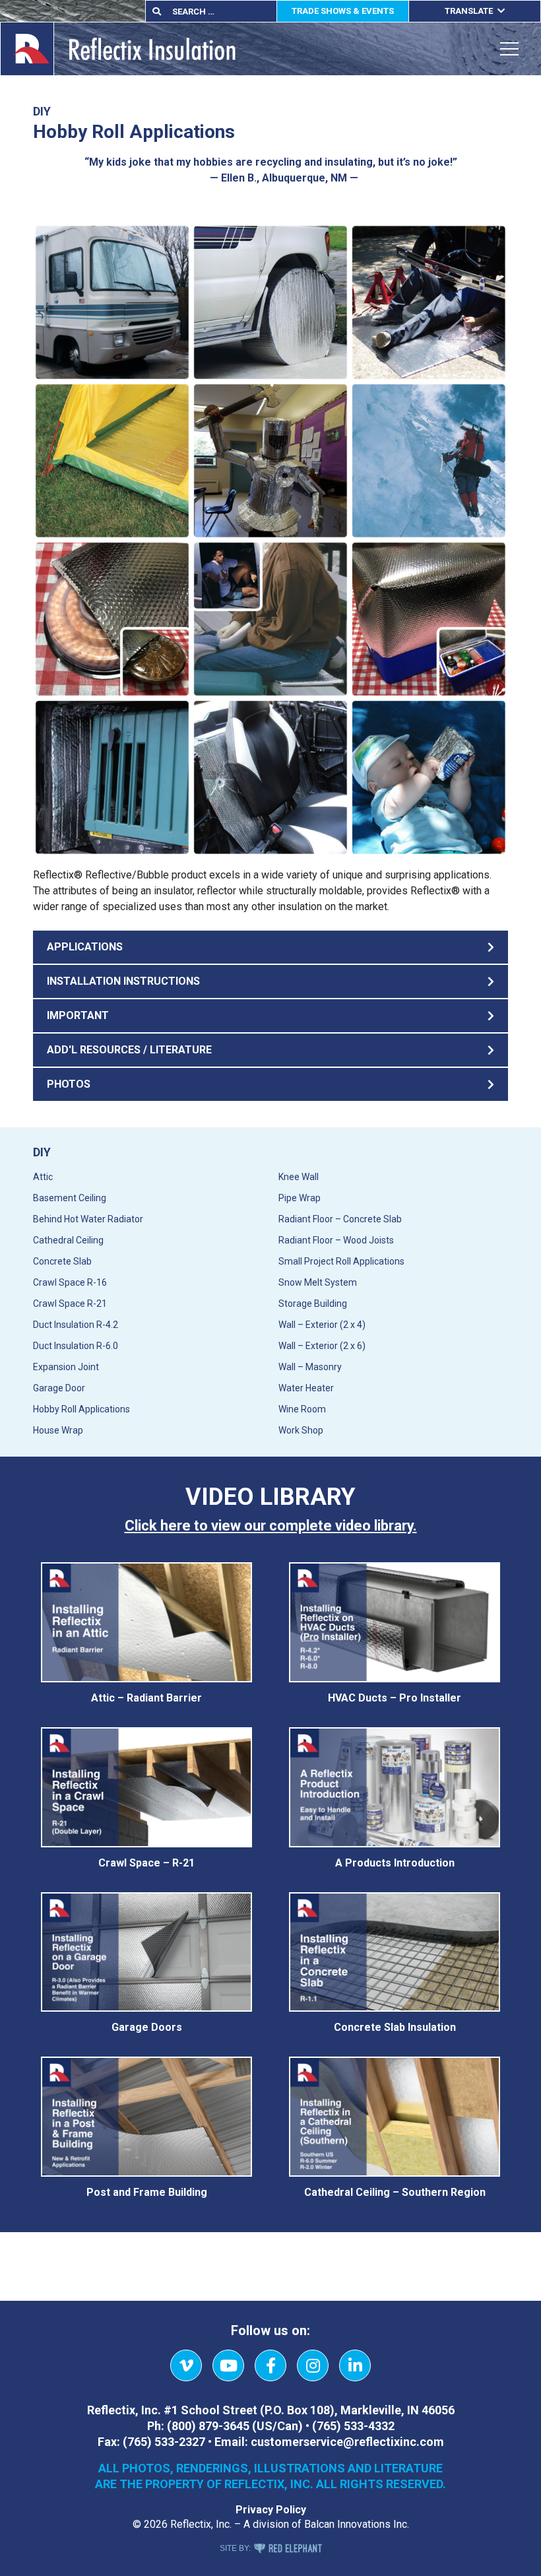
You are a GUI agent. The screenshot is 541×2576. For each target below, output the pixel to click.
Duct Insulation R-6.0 (76, 1346)
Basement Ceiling (70, 1198)
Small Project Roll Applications (341, 1261)
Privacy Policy (271, 2510)
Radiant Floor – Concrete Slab (340, 1219)
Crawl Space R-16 (70, 1282)
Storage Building (313, 1304)
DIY (42, 1152)
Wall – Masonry (310, 1367)
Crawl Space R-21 (70, 1304)
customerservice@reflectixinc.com (347, 2442)
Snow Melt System (318, 1282)
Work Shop (301, 1430)
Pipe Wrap (300, 1198)
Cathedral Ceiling (68, 1240)
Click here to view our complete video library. (271, 1526)
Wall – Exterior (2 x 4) (322, 1325)
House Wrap (58, 1430)
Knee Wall (299, 1177)
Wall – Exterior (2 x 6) (322, 1346)
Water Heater (306, 1388)
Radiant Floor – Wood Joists (336, 1240)
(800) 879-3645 (208, 2426)
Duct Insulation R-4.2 (76, 1325)
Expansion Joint (66, 1367)
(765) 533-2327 (164, 2442)
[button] (270, 947)
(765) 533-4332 (353, 2426)
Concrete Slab (62, 1261)
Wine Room (302, 1409)
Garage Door (59, 1388)
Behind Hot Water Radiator (88, 1219)
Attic (43, 1177)
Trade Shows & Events (343, 11)
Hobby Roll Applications (81, 1409)
